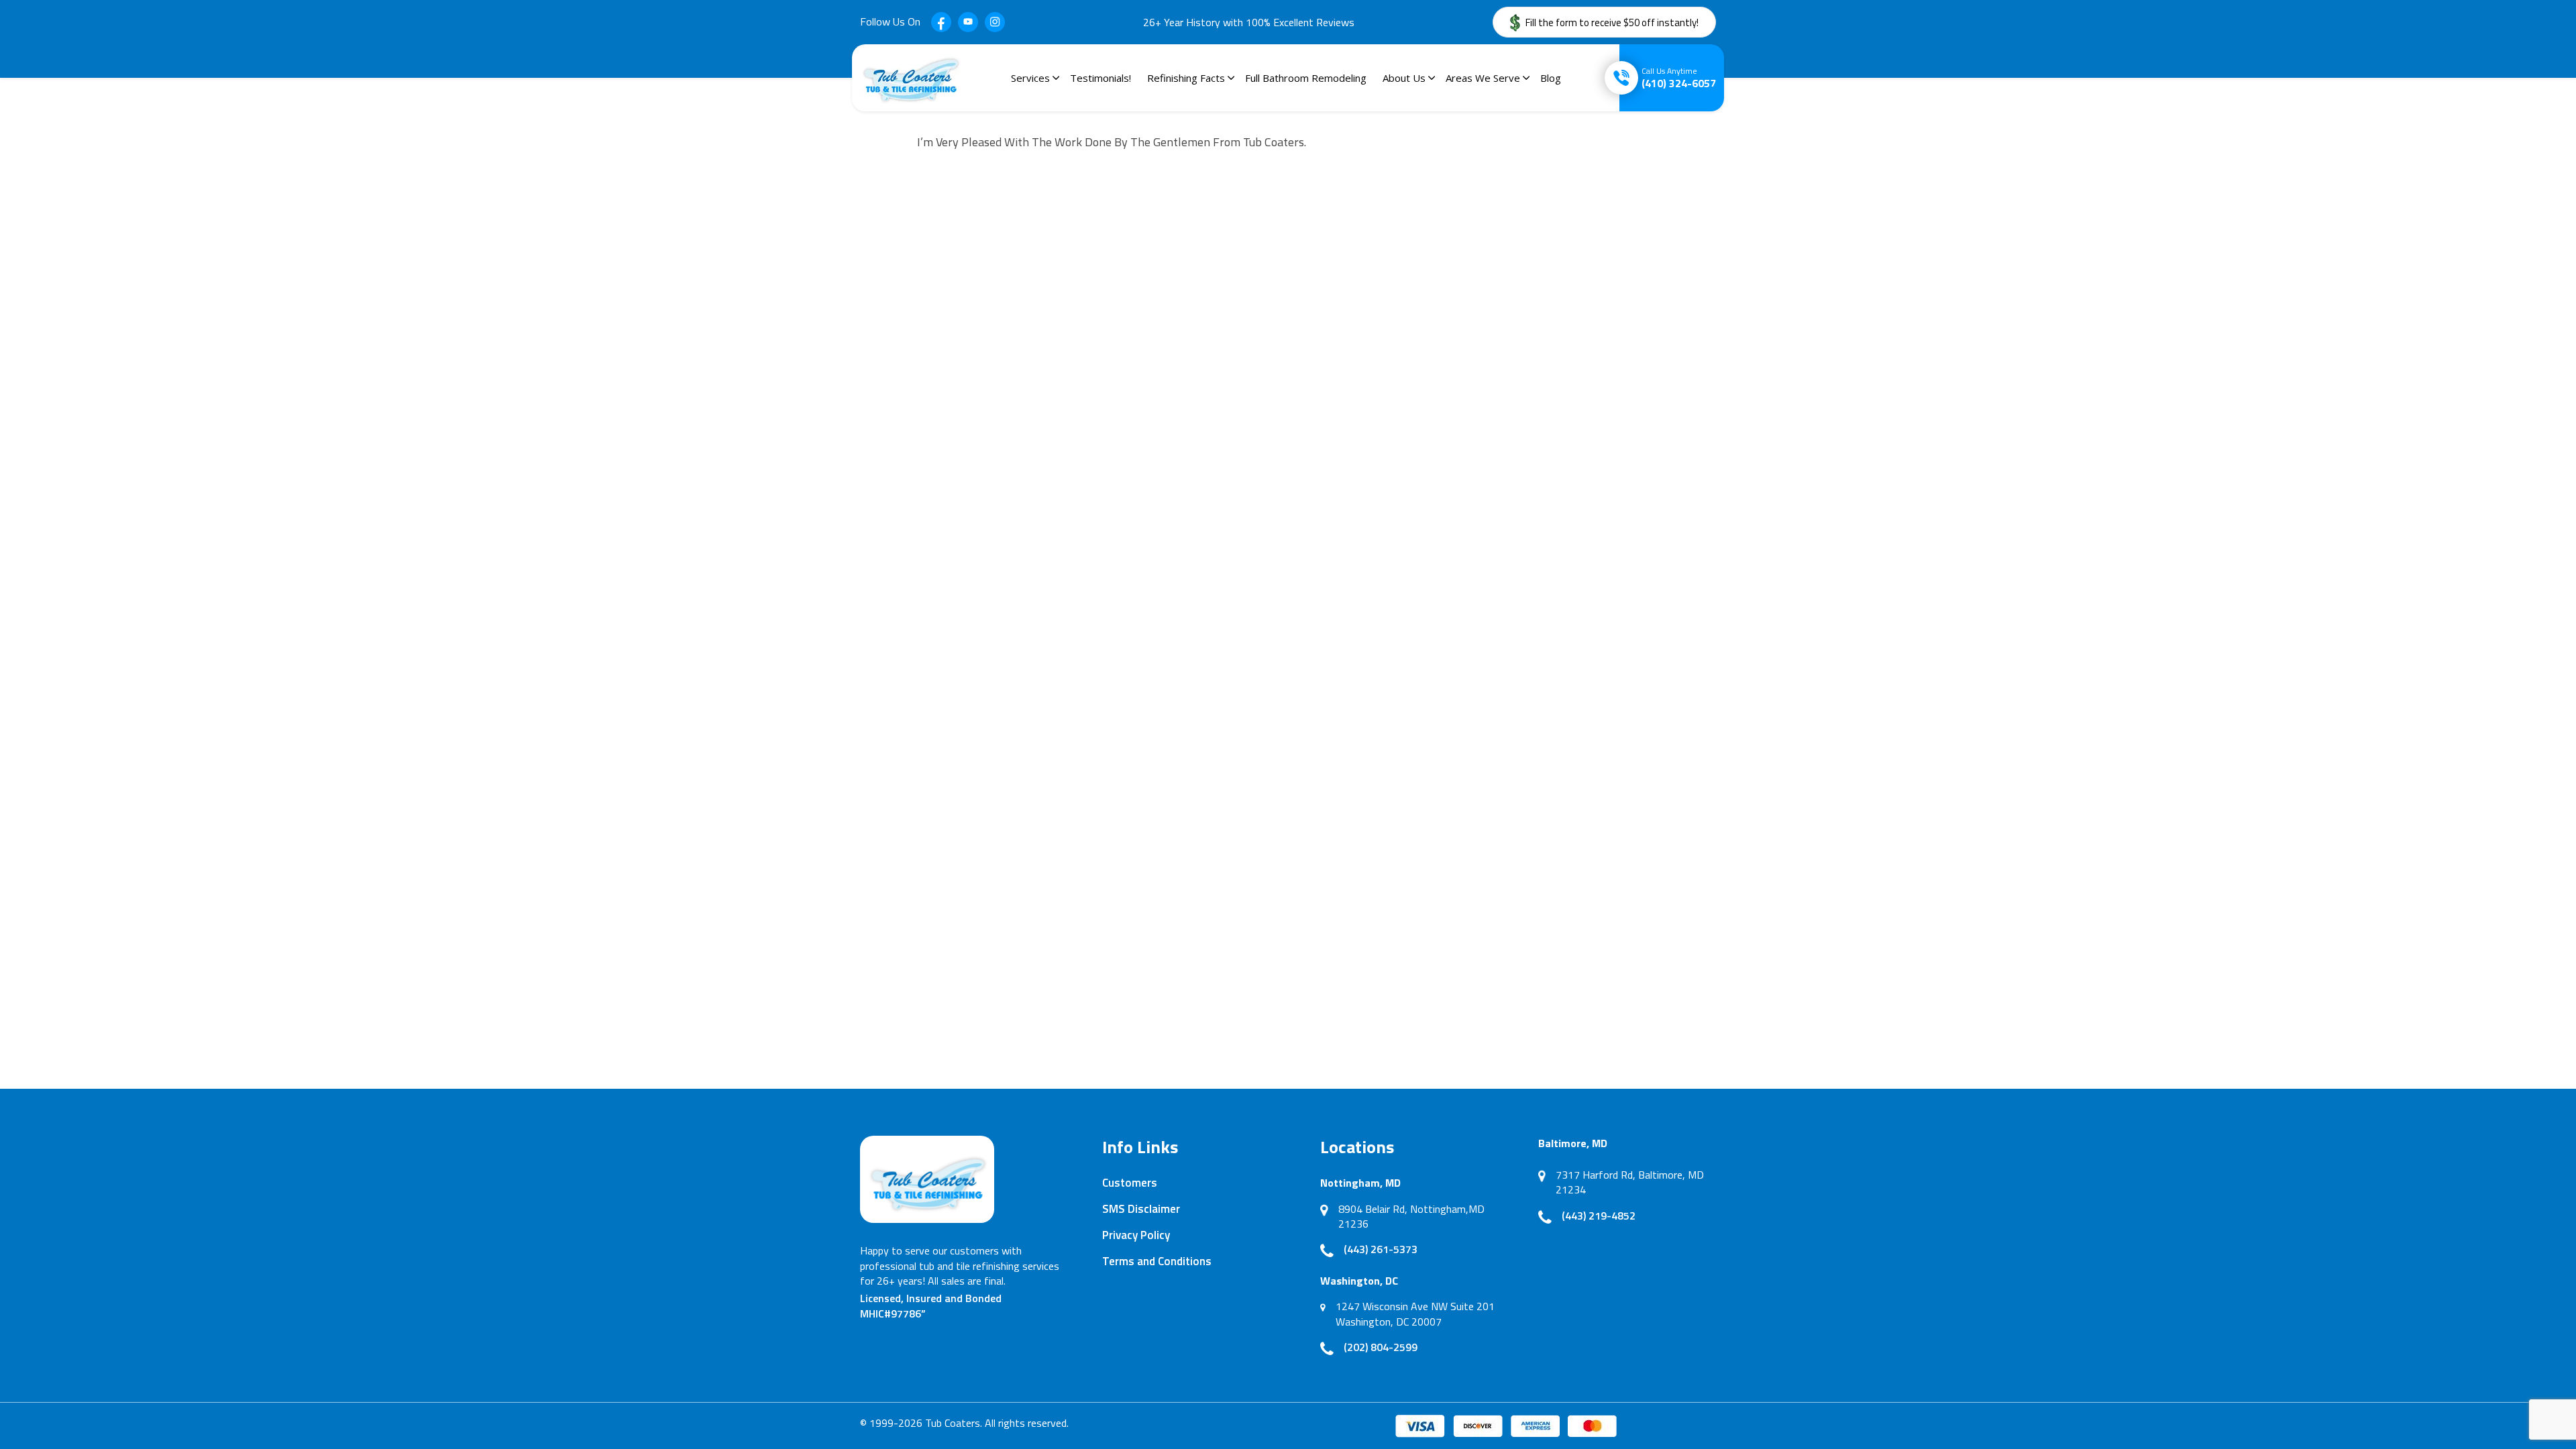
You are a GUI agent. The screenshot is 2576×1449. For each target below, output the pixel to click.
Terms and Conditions (1157, 1261)
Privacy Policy (1136, 1235)
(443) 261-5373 (1381, 1249)
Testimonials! (1101, 78)
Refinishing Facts (1186, 78)
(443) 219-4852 (1599, 1216)
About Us (1404, 78)
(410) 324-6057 (1679, 78)
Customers (1130, 1183)
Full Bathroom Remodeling (1306, 78)
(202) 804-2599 (1381, 1347)
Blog (1551, 78)
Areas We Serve (1483, 78)
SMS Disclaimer (1141, 1209)
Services (1030, 78)
